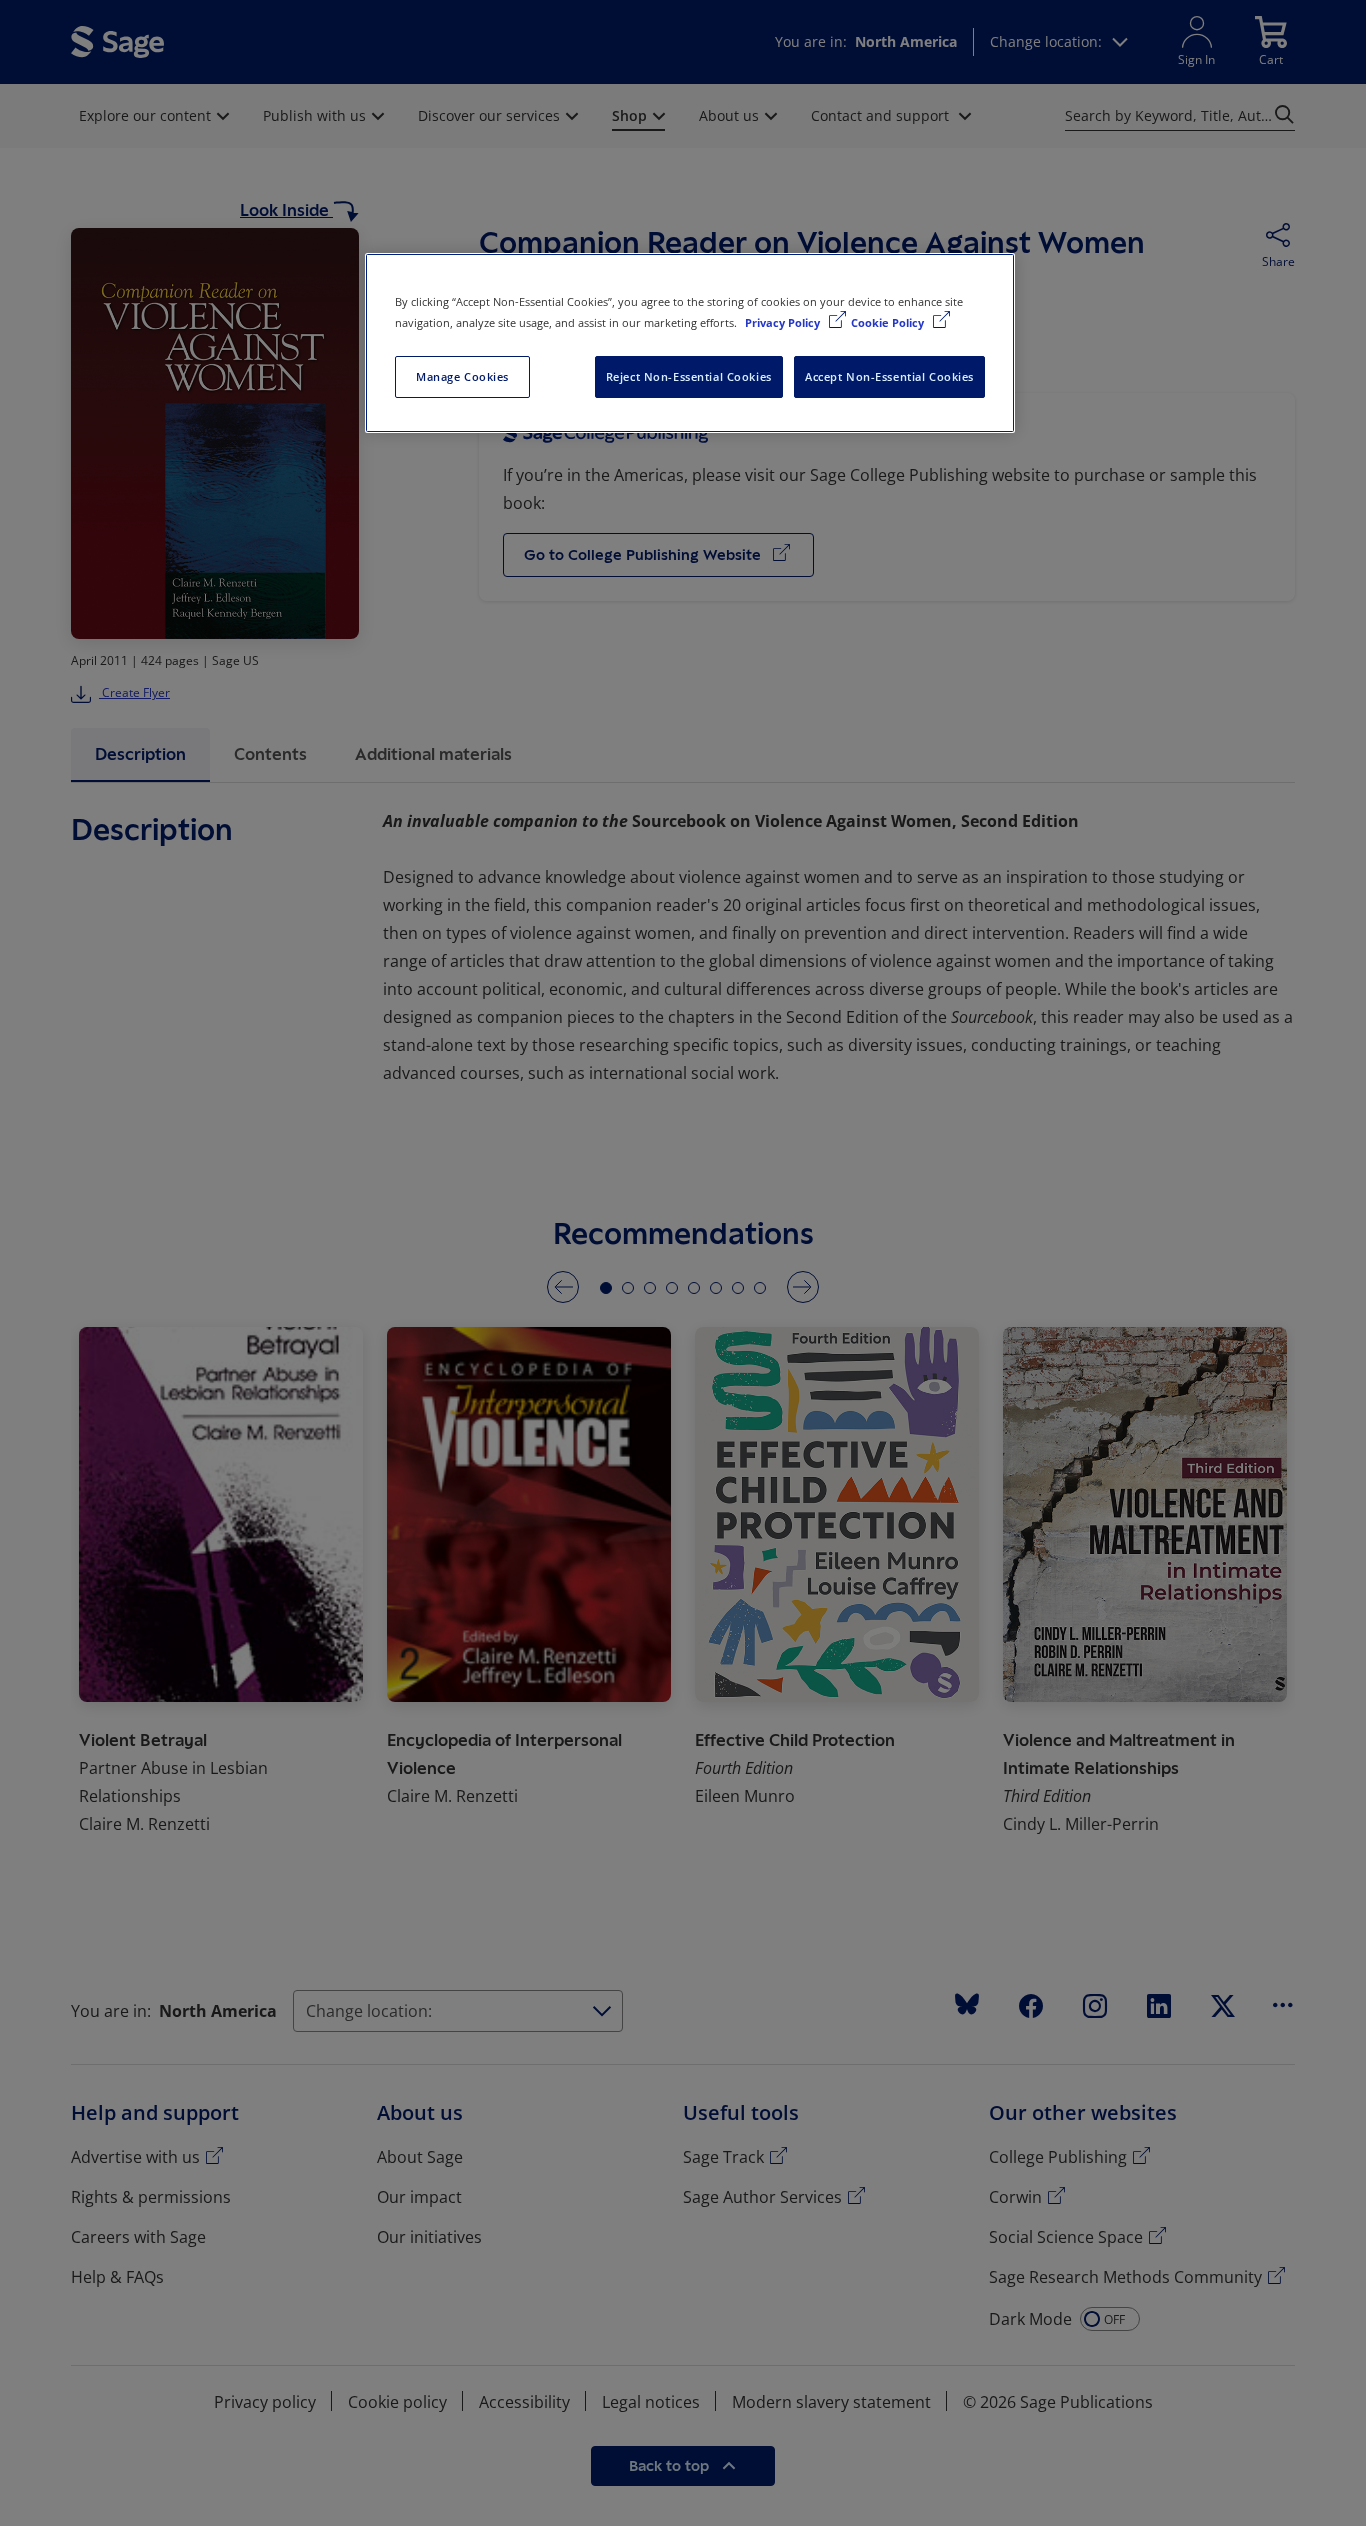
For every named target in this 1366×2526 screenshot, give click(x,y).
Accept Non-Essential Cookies (889, 376)
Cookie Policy (889, 322)
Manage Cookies (462, 376)
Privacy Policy (784, 322)
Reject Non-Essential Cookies (689, 376)
